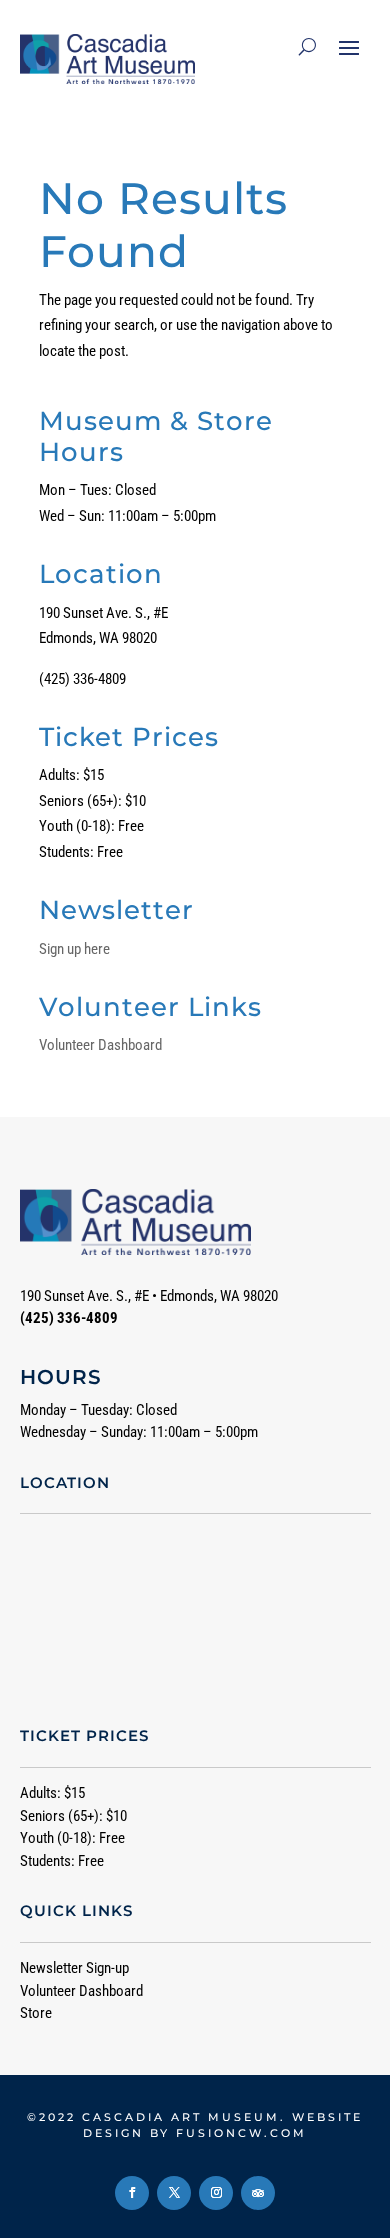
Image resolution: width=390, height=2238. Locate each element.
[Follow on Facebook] (132, 2193)
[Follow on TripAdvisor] (258, 2193)
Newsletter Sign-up (74, 1968)
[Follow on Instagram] (216, 2193)
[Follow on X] (174, 2193)
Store (36, 2013)
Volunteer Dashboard (100, 1045)
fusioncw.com (241, 2133)
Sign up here (74, 949)
